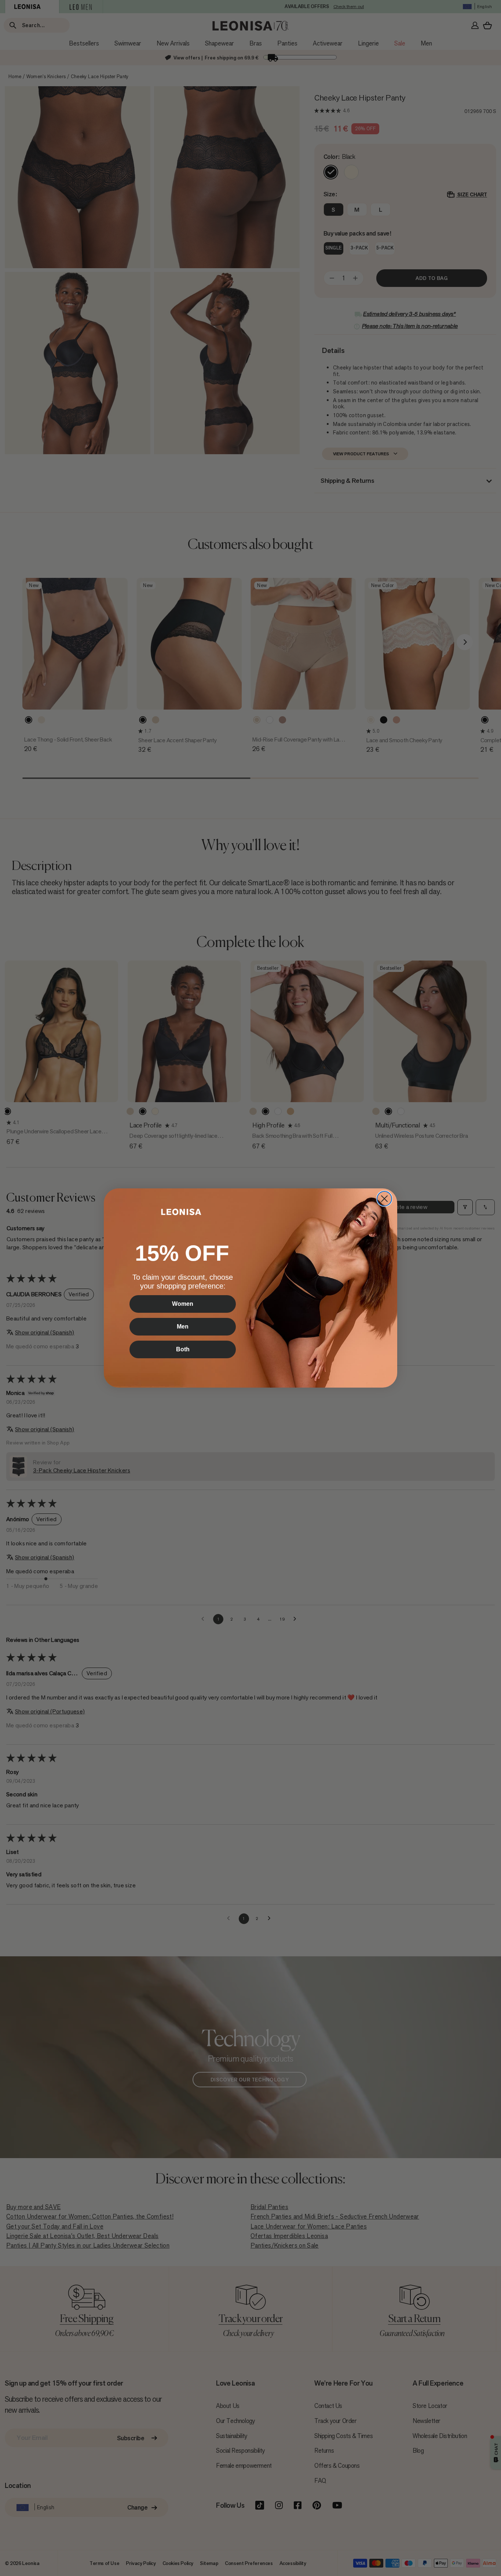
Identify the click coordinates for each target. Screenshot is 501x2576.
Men (183, 1327)
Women (183, 1304)
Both (183, 1349)
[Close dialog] (384, 1199)
